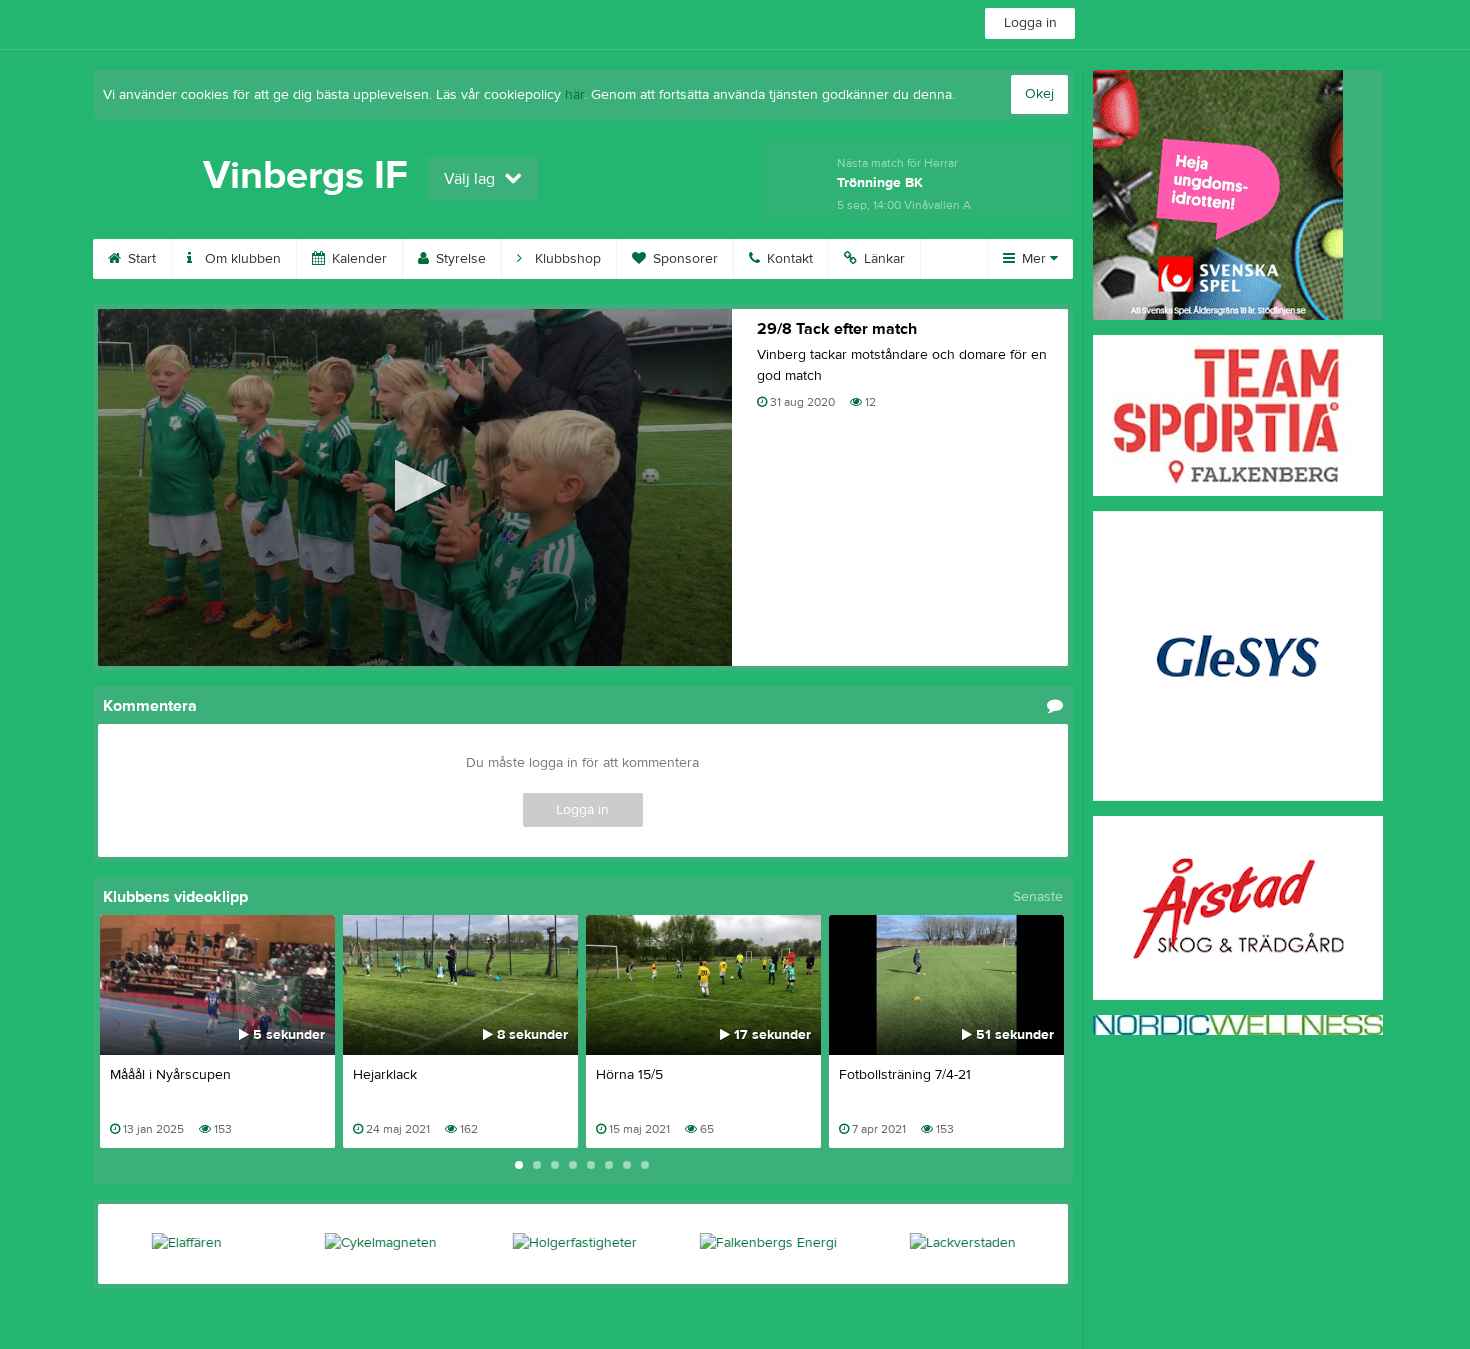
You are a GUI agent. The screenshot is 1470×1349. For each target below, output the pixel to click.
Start (140, 259)
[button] (414, 485)
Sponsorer (683, 259)
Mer (1034, 259)
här (574, 95)
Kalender (357, 259)
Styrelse (459, 259)
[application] (415, 487)
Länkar (882, 259)
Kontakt (788, 259)
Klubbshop (566, 259)
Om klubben (241, 259)
